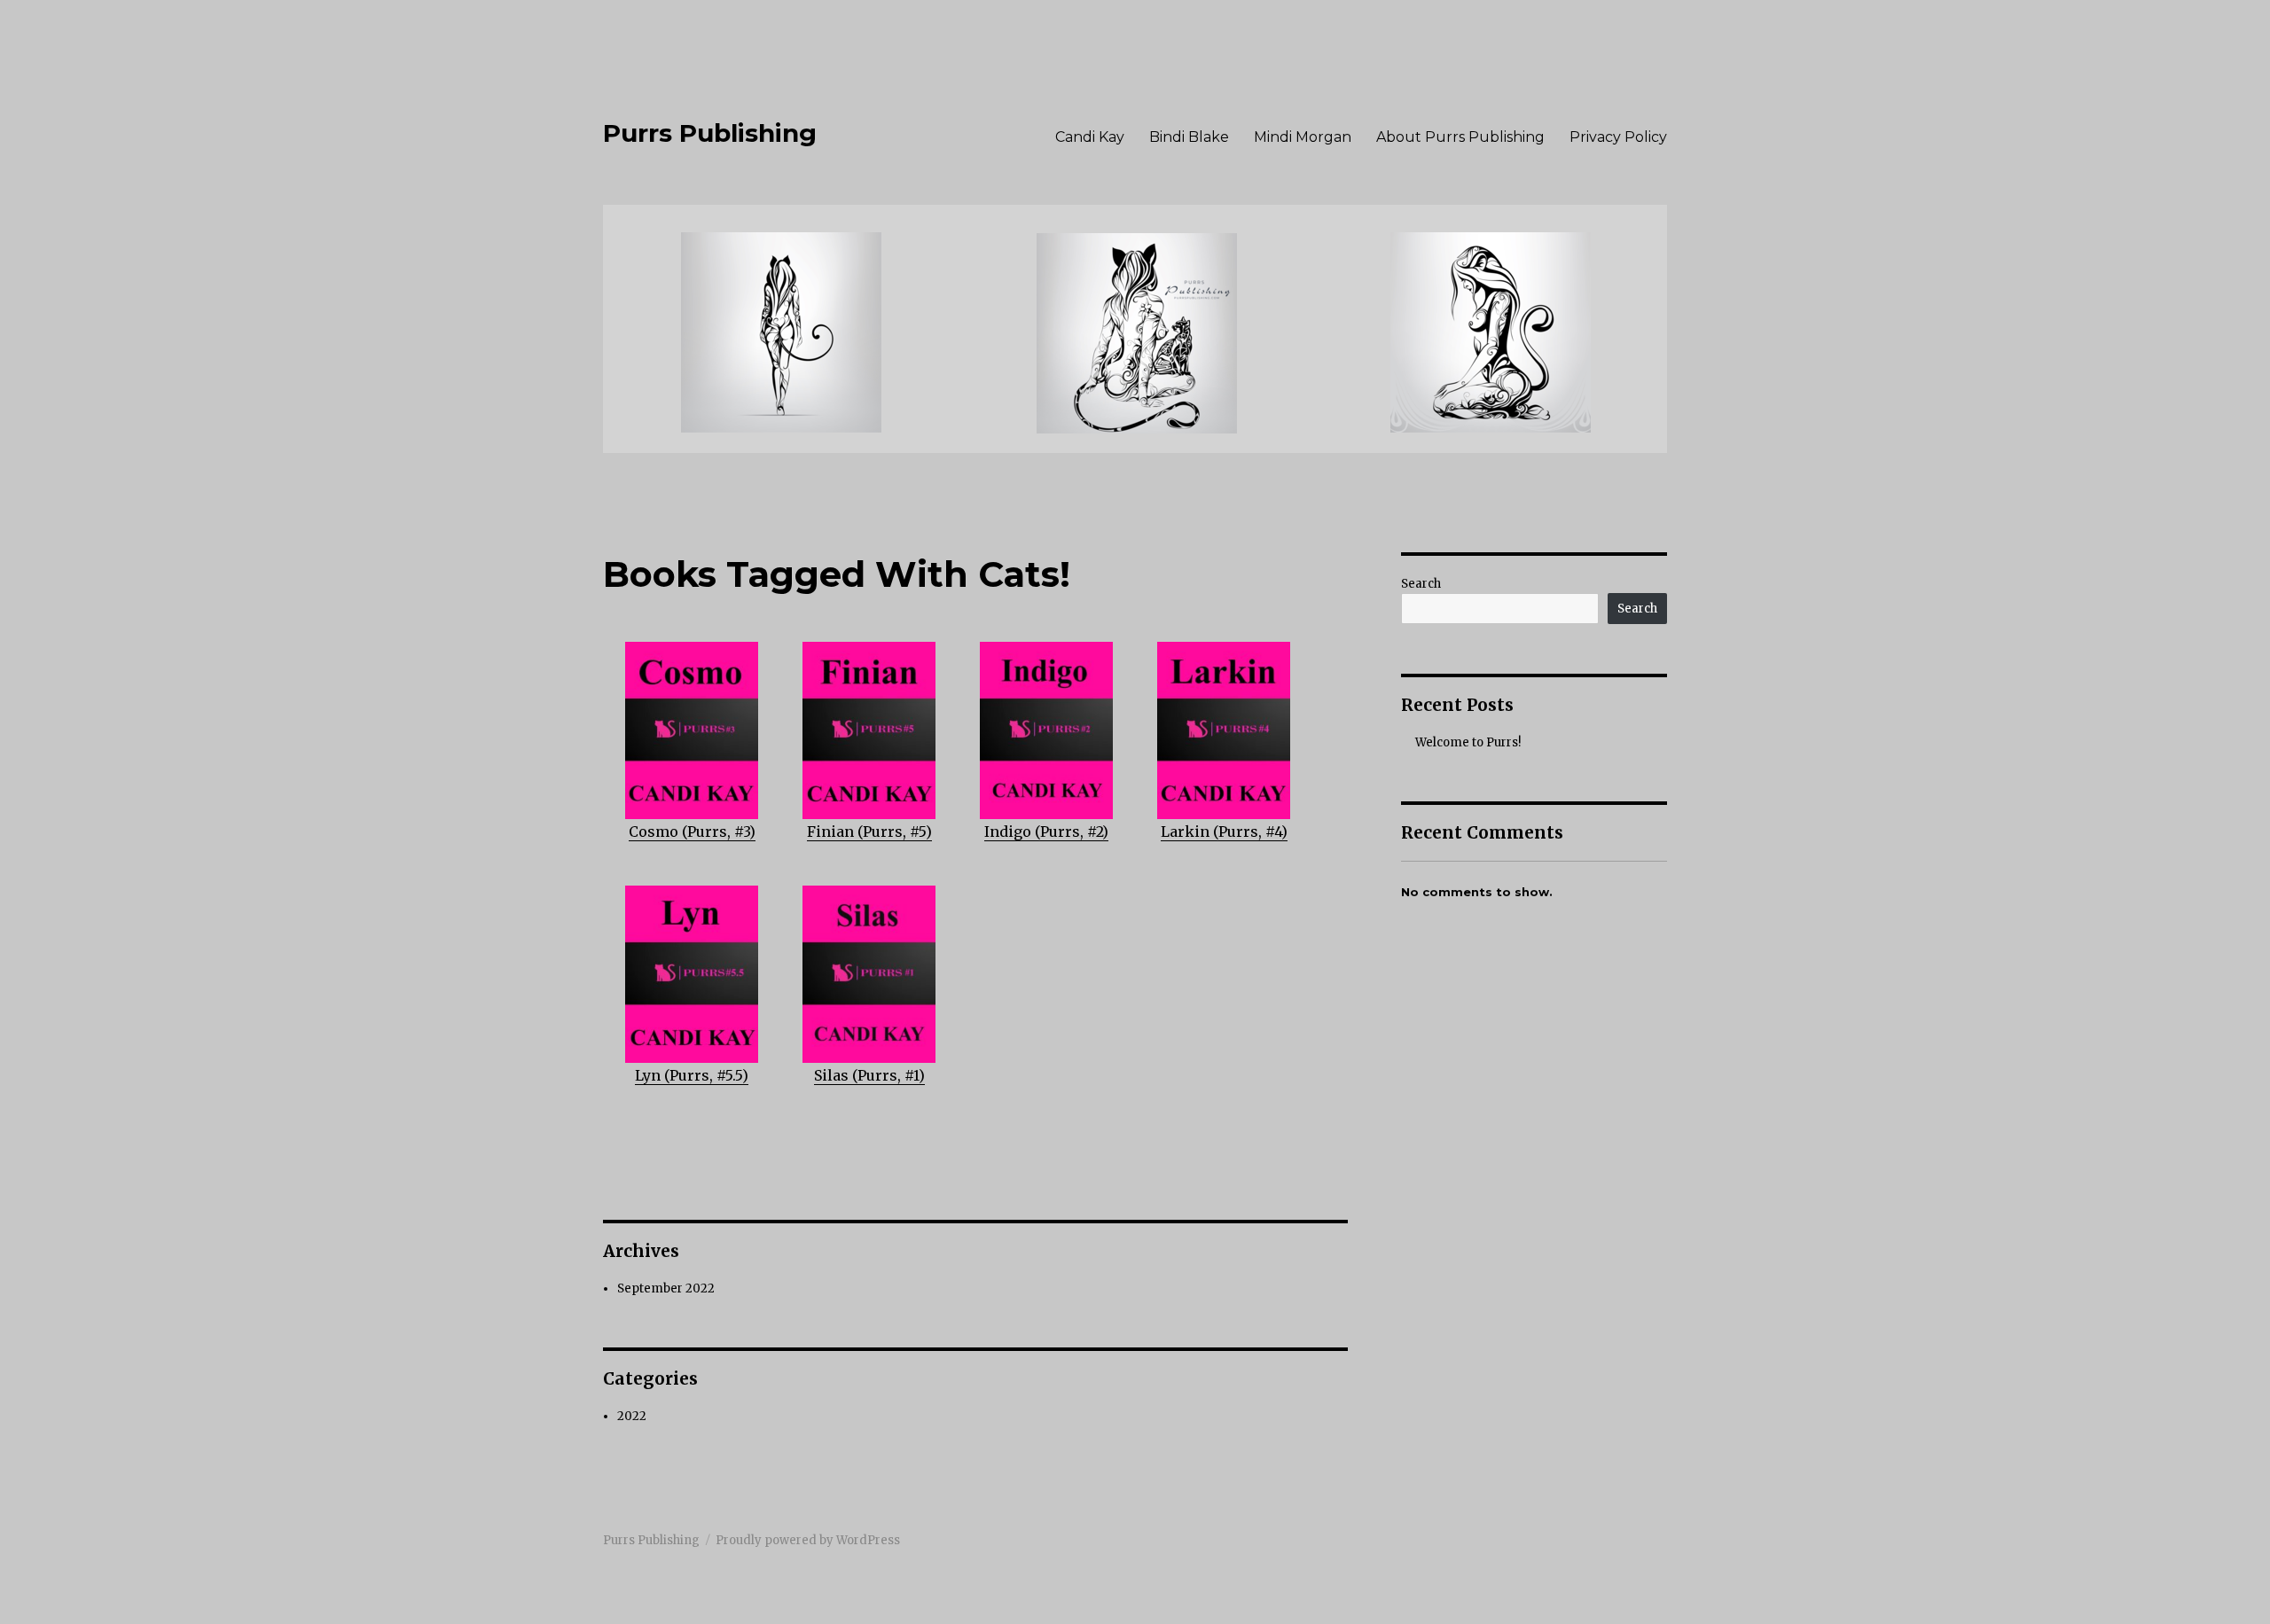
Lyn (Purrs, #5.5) (692, 1075)
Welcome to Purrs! (1468, 742)
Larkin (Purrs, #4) (1224, 832)
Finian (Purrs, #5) (869, 832)
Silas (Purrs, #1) (869, 1075)
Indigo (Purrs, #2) (1046, 832)
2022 (632, 1416)
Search (1421, 584)
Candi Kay (1090, 137)
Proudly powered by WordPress (808, 1540)
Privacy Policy (1618, 137)
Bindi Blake (1189, 137)
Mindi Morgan (1303, 137)
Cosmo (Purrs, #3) (692, 832)
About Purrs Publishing (1460, 137)
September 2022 (666, 1288)
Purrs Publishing (710, 133)
